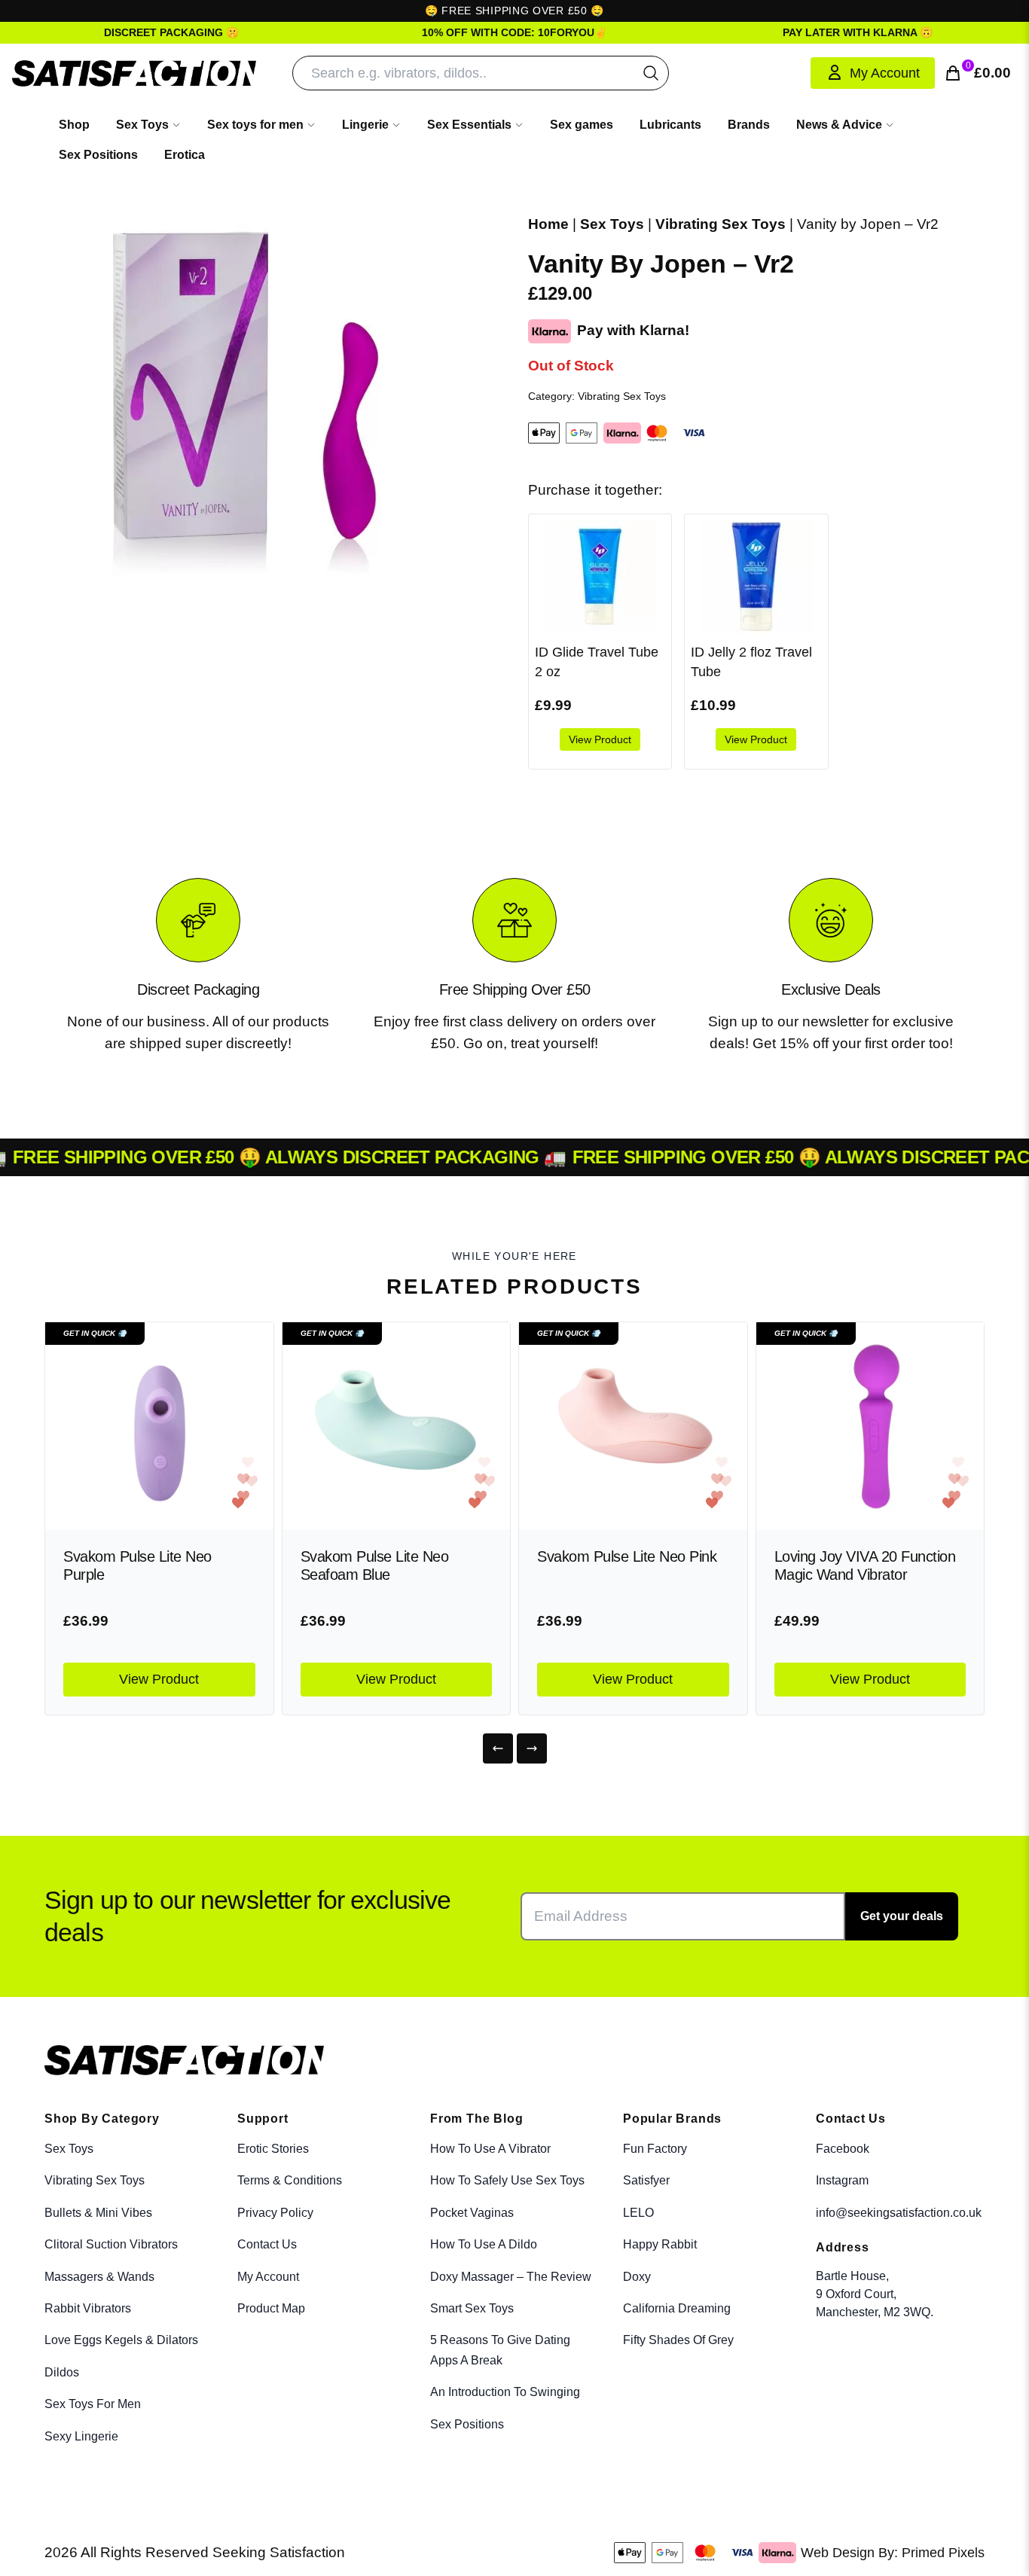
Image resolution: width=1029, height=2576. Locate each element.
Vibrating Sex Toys (721, 224)
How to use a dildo (484, 2244)
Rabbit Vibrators (88, 2308)
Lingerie (365, 125)
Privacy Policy (275, 2213)
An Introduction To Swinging (505, 2392)
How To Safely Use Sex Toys (507, 2180)
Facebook (843, 2149)
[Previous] (498, 1748)
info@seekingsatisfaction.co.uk (899, 2213)
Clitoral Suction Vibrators (111, 2244)
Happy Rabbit (660, 2244)
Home (548, 224)
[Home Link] (134, 73)
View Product (159, 1679)
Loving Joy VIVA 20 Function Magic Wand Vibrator (865, 1565)
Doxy (637, 2277)
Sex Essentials (469, 125)
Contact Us (267, 2244)
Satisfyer (646, 2180)
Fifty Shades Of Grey (678, 2340)
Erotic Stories (273, 2149)
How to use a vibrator (490, 2149)
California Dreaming (677, 2308)
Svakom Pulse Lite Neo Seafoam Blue (375, 1565)
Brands (749, 125)
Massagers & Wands (99, 2277)
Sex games (582, 125)
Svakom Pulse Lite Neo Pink (627, 1556)
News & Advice (839, 125)
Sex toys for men (255, 125)
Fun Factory (655, 2149)
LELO (638, 2213)
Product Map (271, 2308)
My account (268, 2277)
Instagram (842, 2180)
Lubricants (670, 125)
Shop (74, 125)
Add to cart (923, 2549)
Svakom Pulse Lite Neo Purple (137, 1565)
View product (600, 739)
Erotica (185, 155)
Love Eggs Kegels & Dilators (121, 2340)
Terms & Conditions (290, 2180)
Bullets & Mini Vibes (98, 2213)
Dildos (62, 2372)
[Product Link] (159, 1426)
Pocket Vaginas (472, 2213)
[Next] (532, 1748)
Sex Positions (98, 155)
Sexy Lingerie (81, 2436)
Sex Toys (142, 125)
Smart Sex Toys (472, 2308)
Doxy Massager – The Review (511, 2277)
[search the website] (651, 73)
